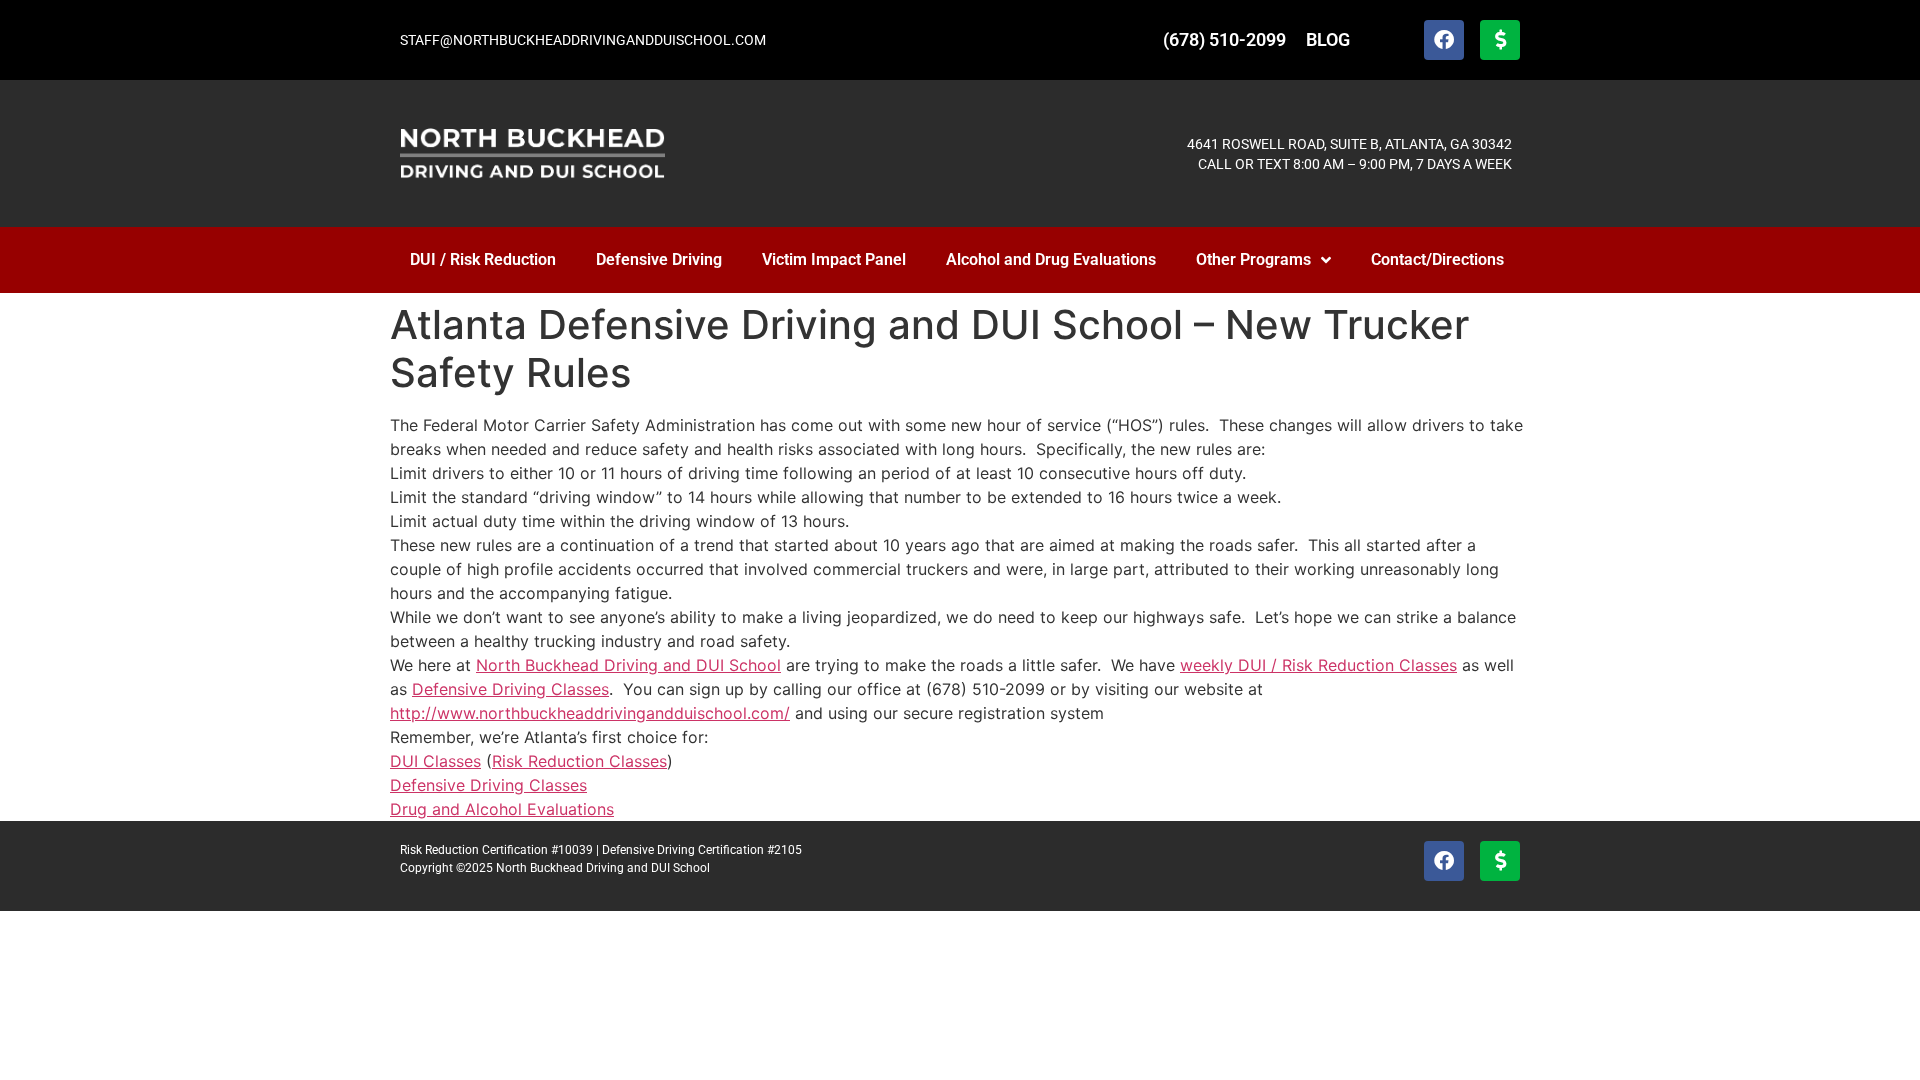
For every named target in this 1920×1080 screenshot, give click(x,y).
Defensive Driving (659, 259)
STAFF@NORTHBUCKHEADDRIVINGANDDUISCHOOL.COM (583, 40)
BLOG (1328, 39)
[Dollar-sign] (1500, 40)
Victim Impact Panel (834, 259)
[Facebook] (1444, 40)
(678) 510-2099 (1224, 39)
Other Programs (1253, 259)
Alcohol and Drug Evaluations (1051, 259)
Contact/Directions (1437, 259)
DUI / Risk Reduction (483, 259)
